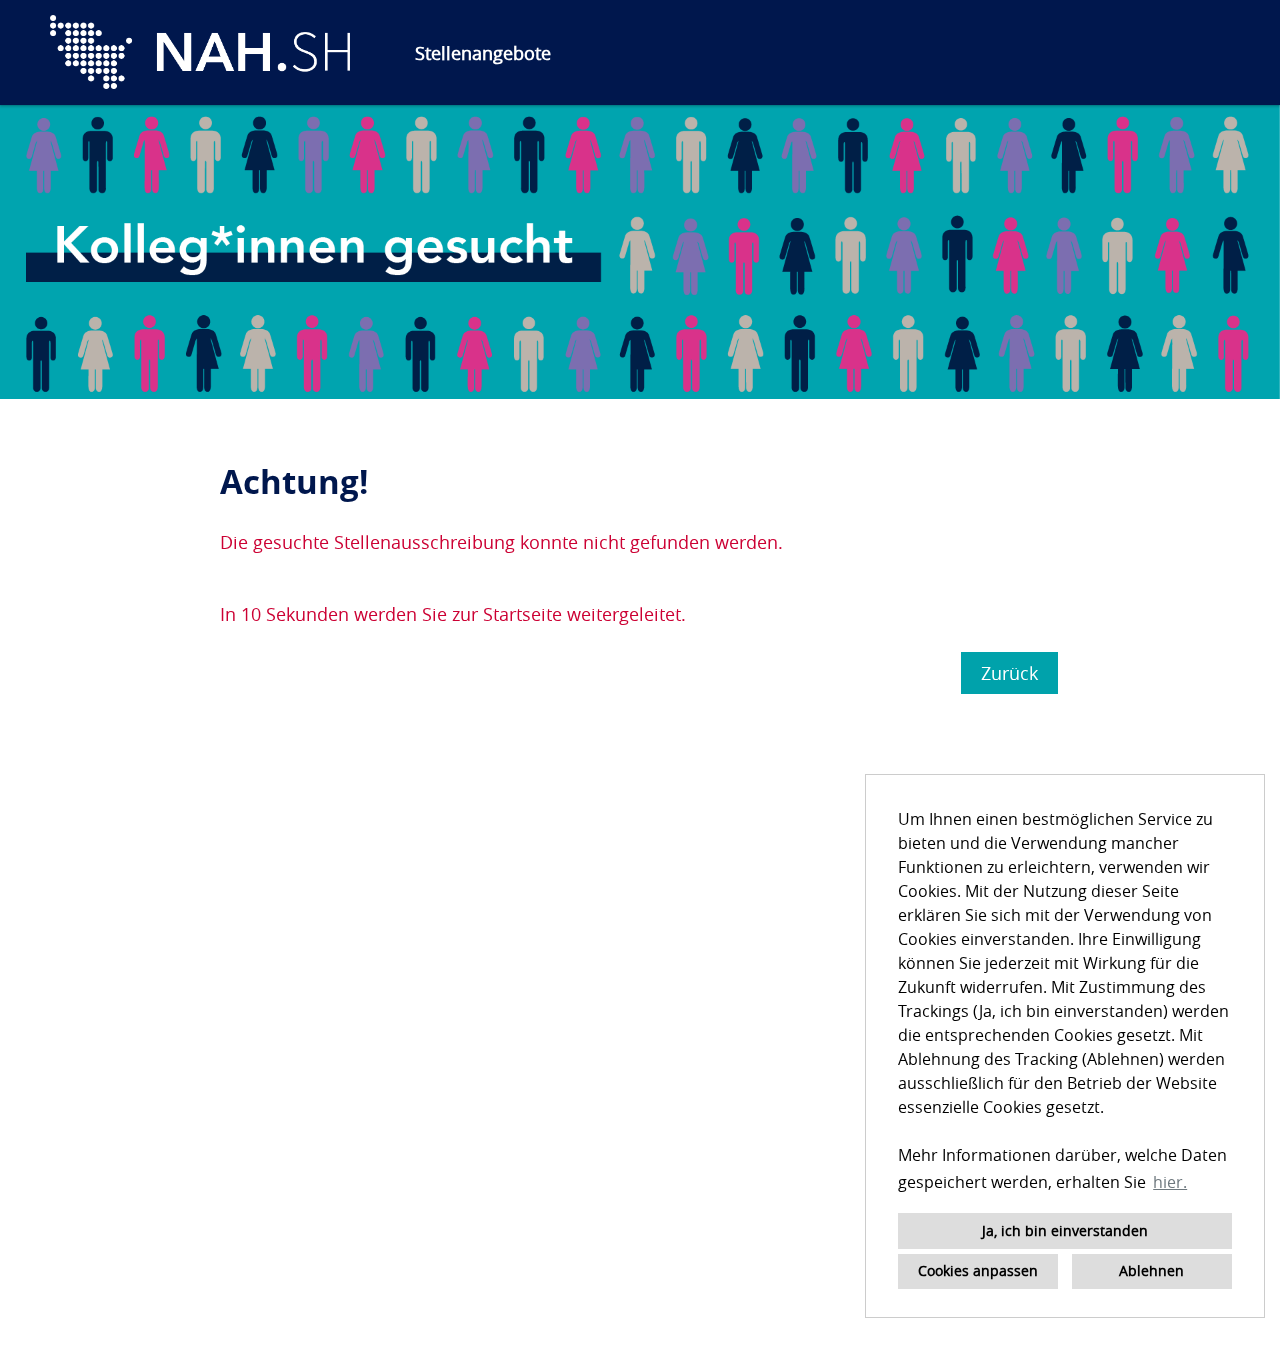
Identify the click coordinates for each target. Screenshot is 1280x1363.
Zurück (1009, 673)
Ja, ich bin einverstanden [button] (1065, 1230)
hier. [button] (1170, 1182)
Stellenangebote (483, 53)
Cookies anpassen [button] (978, 1270)
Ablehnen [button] (1151, 1270)
